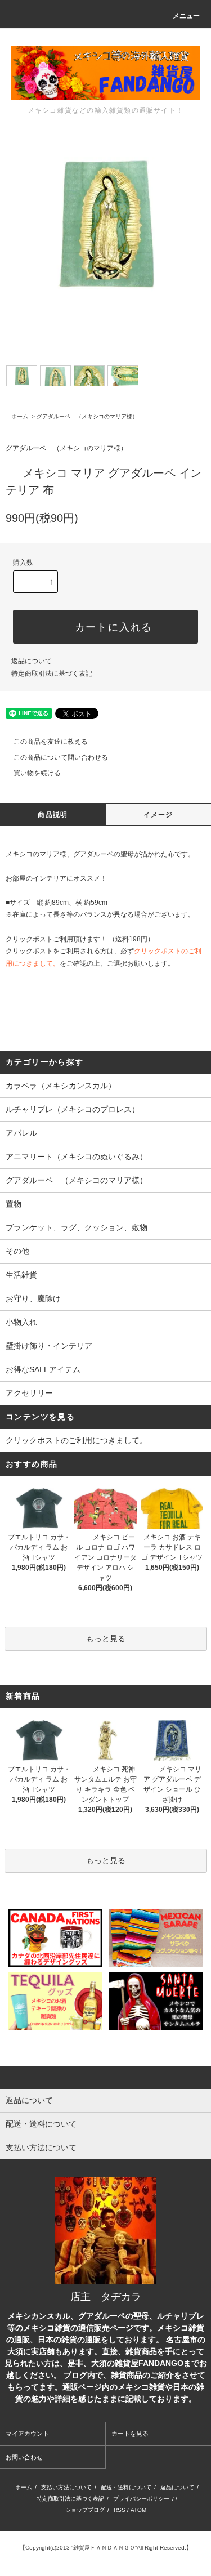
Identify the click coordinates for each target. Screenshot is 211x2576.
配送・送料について (126, 2487)
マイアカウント (27, 2434)
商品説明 (53, 815)
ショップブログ (85, 2510)
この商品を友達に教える (51, 742)
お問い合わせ (24, 2457)
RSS (120, 2510)
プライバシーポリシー (141, 2499)
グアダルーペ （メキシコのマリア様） (87, 416)
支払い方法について (66, 2487)
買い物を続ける (37, 773)
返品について (32, 661)
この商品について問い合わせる (61, 757)
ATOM (138, 2510)
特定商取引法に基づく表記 (52, 673)
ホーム (20, 416)
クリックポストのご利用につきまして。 (77, 1440)
